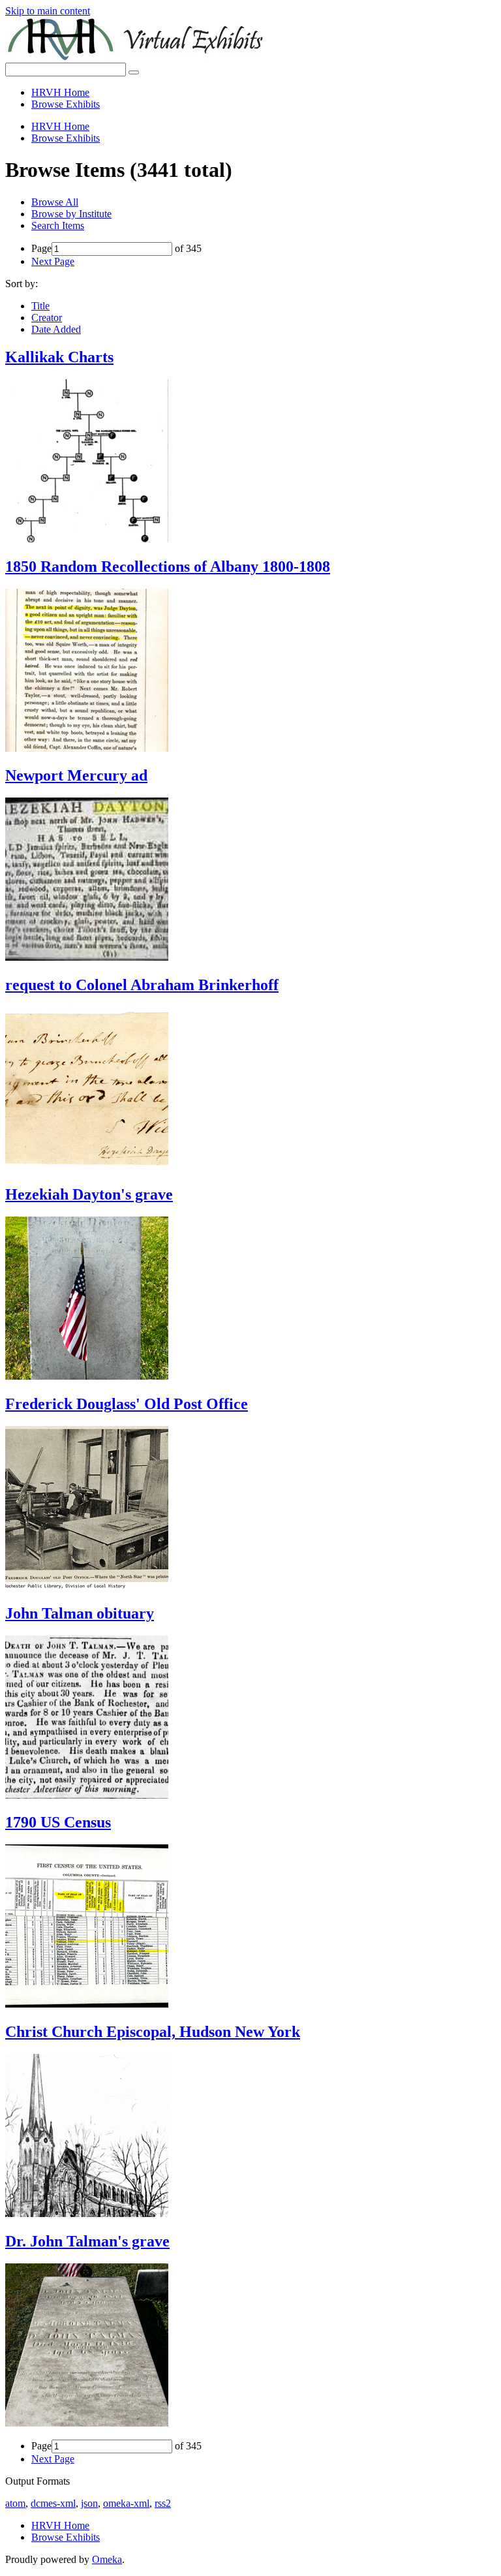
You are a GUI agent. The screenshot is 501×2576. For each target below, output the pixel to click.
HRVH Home (60, 92)
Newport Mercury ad (76, 775)
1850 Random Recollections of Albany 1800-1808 (168, 566)
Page (41, 248)
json (89, 2503)
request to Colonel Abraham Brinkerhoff (142, 985)
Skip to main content (48, 11)
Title (40, 306)
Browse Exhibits (66, 104)
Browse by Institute (71, 214)
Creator (47, 318)
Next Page (53, 261)
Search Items (58, 225)
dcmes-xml (53, 2503)
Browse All (55, 202)
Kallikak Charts (59, 357)
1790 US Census (58, 1822)
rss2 (163, 2503)
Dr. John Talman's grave (87, 2241)
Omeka (107, 2559)
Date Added (56, 329)
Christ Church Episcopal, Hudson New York (153, 2032)
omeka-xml (126, 2503)
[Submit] (134, 72)
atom (15, 2503)
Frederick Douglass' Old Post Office (127, 1404)
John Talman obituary (80, 1613)
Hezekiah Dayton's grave (89, 1194)
